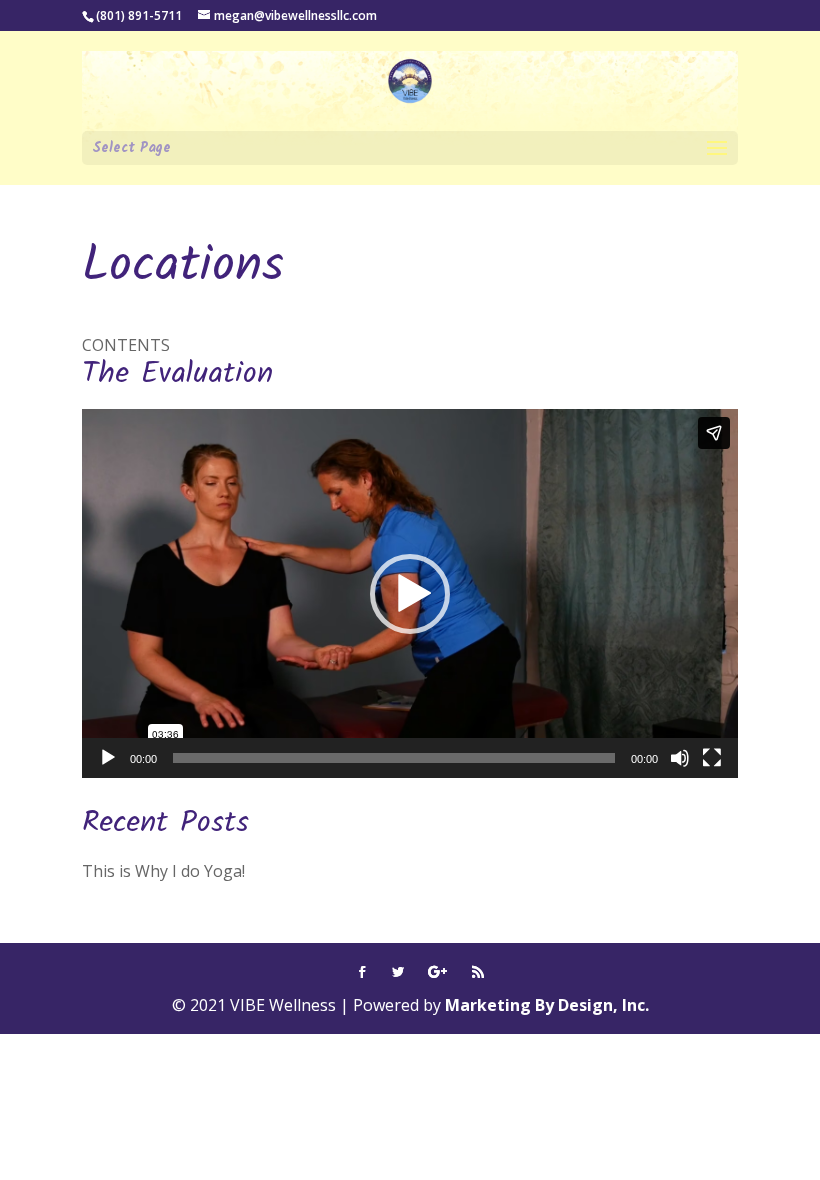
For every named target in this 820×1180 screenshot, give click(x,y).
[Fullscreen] (712, 758)
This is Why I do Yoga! (163, 871)
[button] (410, 594)
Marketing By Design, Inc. (547, 1005)
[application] (410, 593)
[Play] (108, 758)
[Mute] (680, 758)
